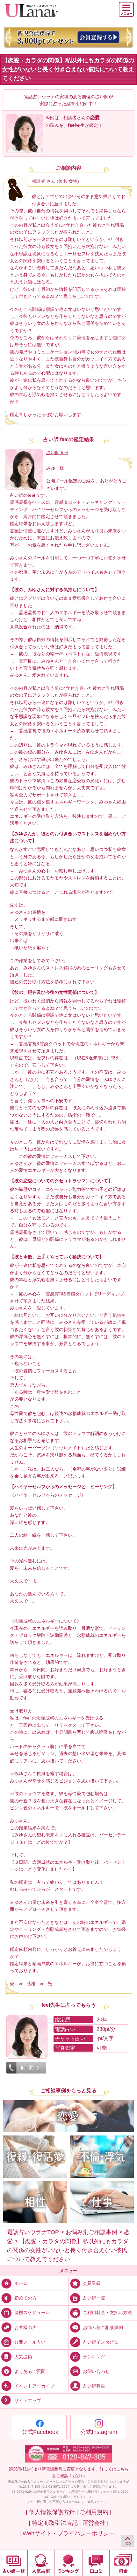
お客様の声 (25, 2327)
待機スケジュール (32, 2313)
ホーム (21, 2283)
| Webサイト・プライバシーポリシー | (69, 2533)
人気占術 (23, 2356)
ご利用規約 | (96, 2512)
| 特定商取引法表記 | (55, 2523)
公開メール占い (30, 2342)
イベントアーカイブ (34, 2386)
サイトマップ (28, 2401)
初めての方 (25, 2298)
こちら (123, 2469)
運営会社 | (96, 2523)
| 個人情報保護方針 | (52, 2512)
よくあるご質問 (30, 2371)
